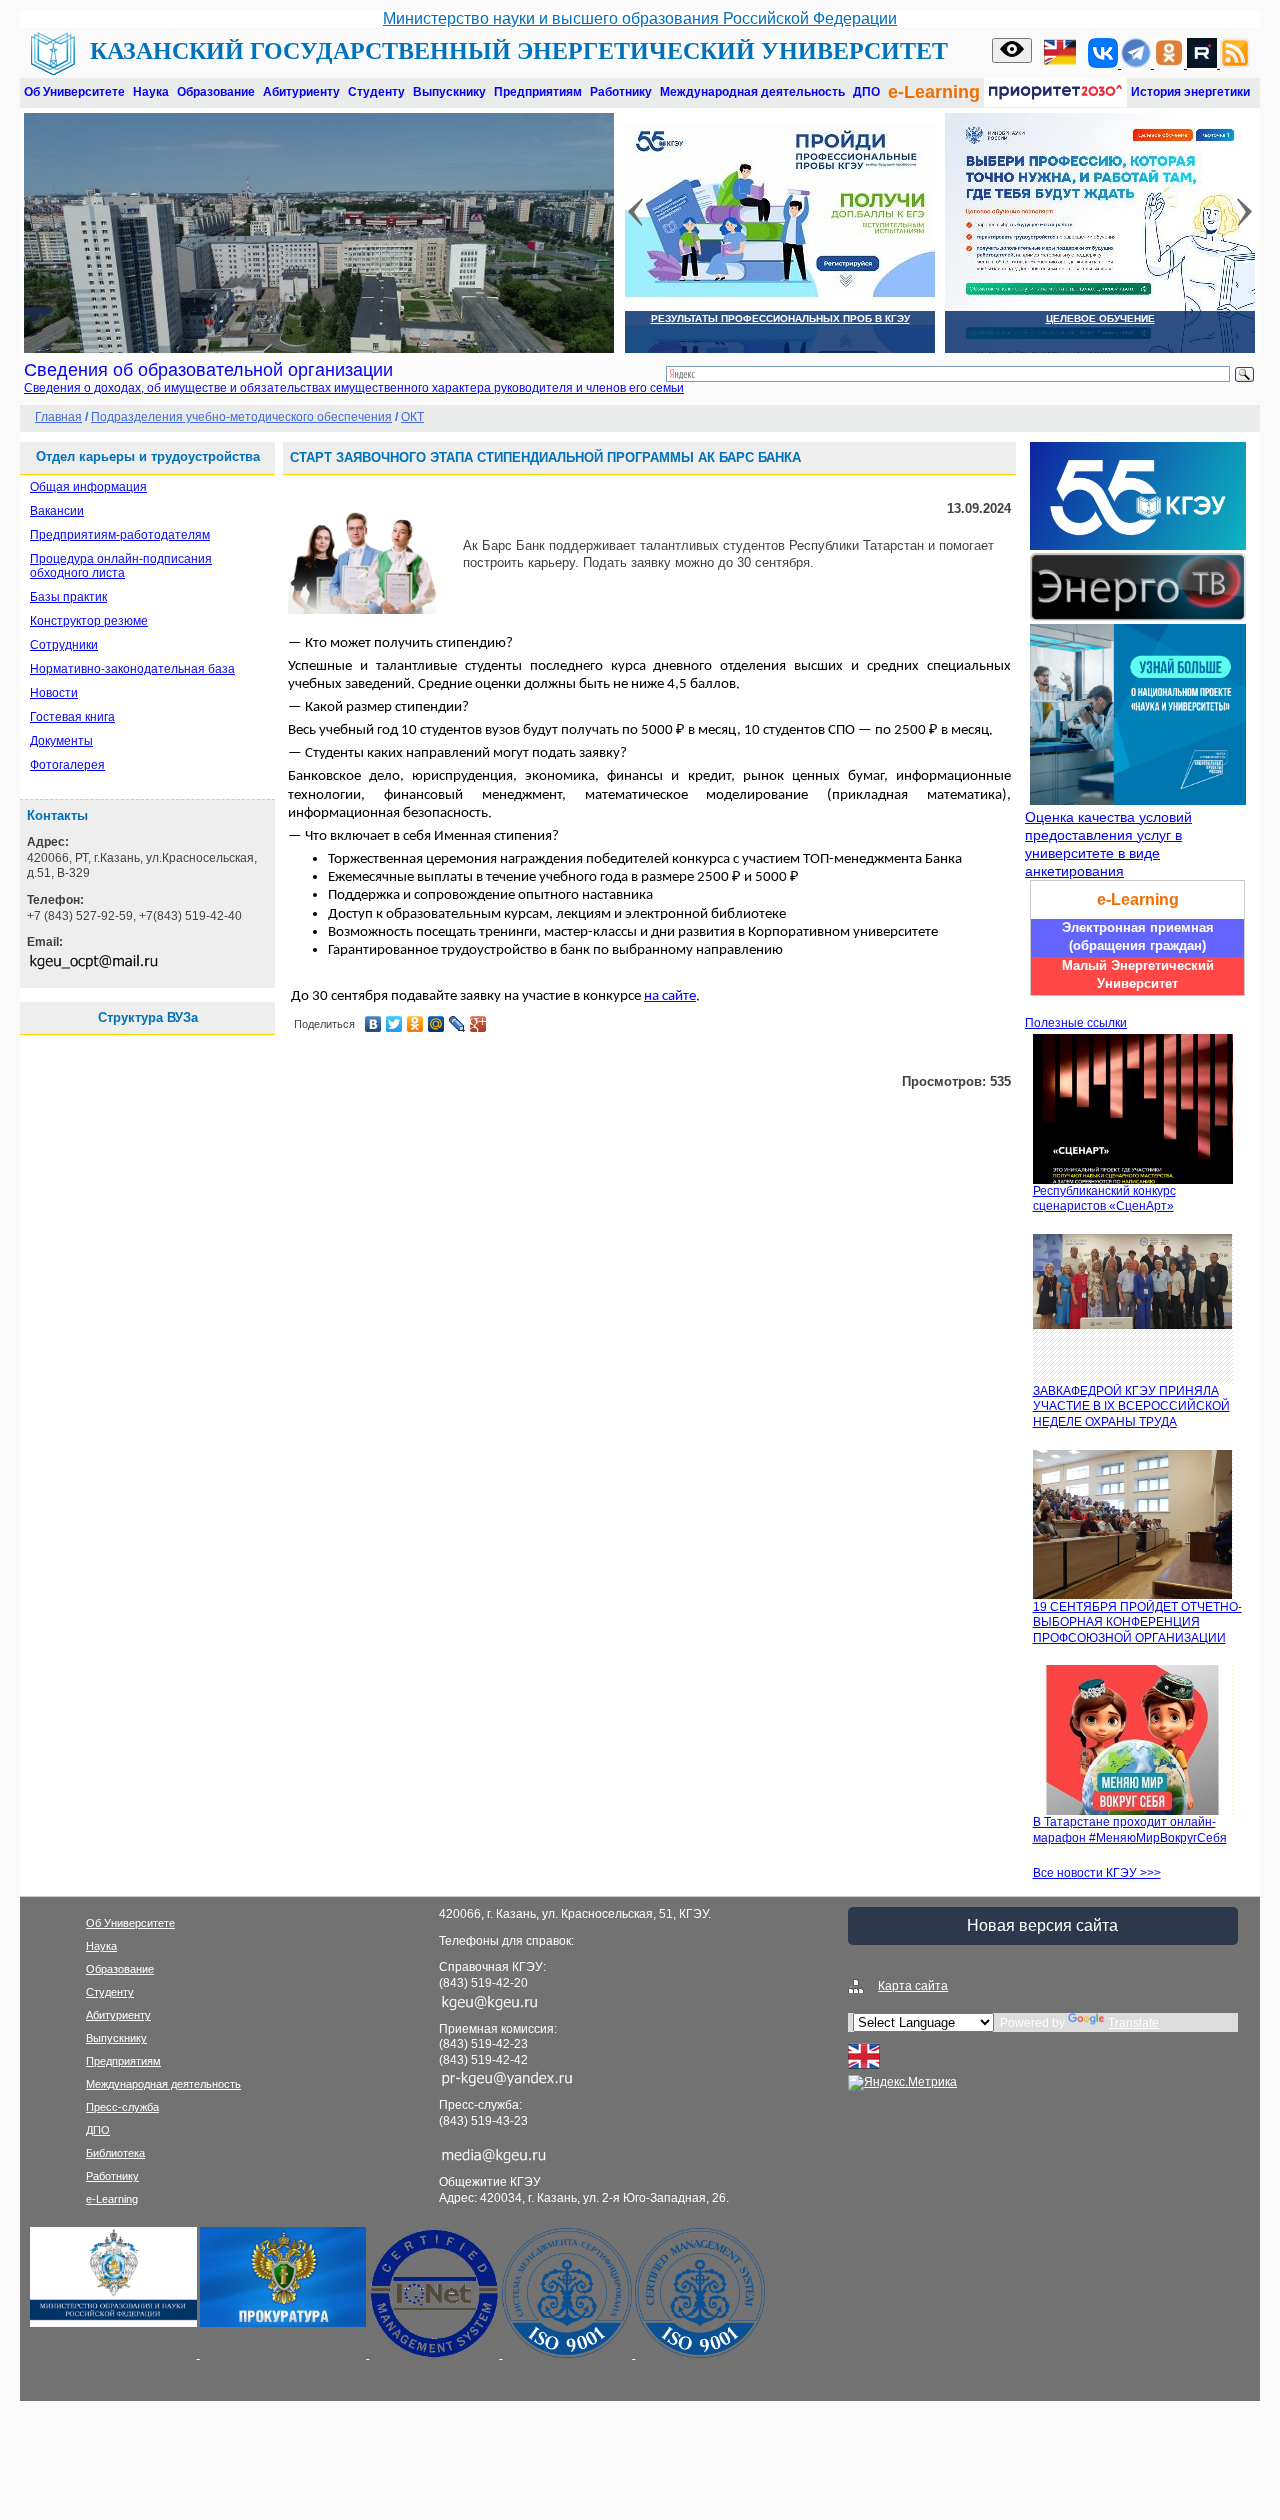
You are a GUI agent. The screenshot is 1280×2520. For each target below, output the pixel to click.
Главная (58, 417)
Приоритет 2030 (1055, 92)
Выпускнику (449, 92)
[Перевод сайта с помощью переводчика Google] (1060, 55)
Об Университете (74, 92)
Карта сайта (913, 1986)
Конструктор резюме (89, 621)
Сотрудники (64, 645)
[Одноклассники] (415, 1024)
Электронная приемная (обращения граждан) (1138, 936)
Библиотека (115, 2153)
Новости (54, 693)
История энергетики (1190, 92)
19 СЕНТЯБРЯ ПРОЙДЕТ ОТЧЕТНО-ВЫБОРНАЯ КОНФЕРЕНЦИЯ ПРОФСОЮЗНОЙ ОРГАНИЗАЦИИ (1137, 1622)
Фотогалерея (67, 765)
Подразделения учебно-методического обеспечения (241, 417)
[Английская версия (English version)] (864, 2068)
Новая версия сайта (1042, 1925)
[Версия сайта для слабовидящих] (1012, 50)
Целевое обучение (1100, 318)
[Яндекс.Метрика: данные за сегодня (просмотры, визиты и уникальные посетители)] (902, 2083)
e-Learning (934, 92)
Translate (1133, 2023)
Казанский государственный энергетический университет (519, 51)
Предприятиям (538, 92)
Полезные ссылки (1076, 1023)
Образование (216, 92)
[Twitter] (394, 1024)
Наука (151, 92)
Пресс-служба (122, 2107)
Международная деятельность (752, 92)
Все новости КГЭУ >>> (1097, 1873)
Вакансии (57, 511)
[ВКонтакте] (373, 1024)
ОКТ (412, 417)
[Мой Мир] (436, 1024)
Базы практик (68, 597)
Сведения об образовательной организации (208, 370)
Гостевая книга (72, 717)
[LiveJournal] (457, 1024)
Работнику (621, 92)
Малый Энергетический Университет (1138, 974)
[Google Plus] (478, 1024)
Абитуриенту (301, 92)
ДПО (866, 92)
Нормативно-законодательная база (132, 669)
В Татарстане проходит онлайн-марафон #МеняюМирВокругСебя (1130, 1830)
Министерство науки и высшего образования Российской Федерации (640, 18)
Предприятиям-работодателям (120, 535)
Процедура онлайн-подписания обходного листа (121, 566)
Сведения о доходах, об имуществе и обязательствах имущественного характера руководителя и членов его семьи (354, 388)
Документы (61, 741)
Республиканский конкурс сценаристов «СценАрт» (1104, 1199)
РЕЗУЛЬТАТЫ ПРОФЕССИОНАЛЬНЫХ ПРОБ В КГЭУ (780, 318)
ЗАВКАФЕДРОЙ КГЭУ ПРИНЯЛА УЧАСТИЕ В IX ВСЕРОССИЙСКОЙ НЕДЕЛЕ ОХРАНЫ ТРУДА (1131, 1406)
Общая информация (88, 487)
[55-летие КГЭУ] (1135, 546)
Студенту (376, 92)
